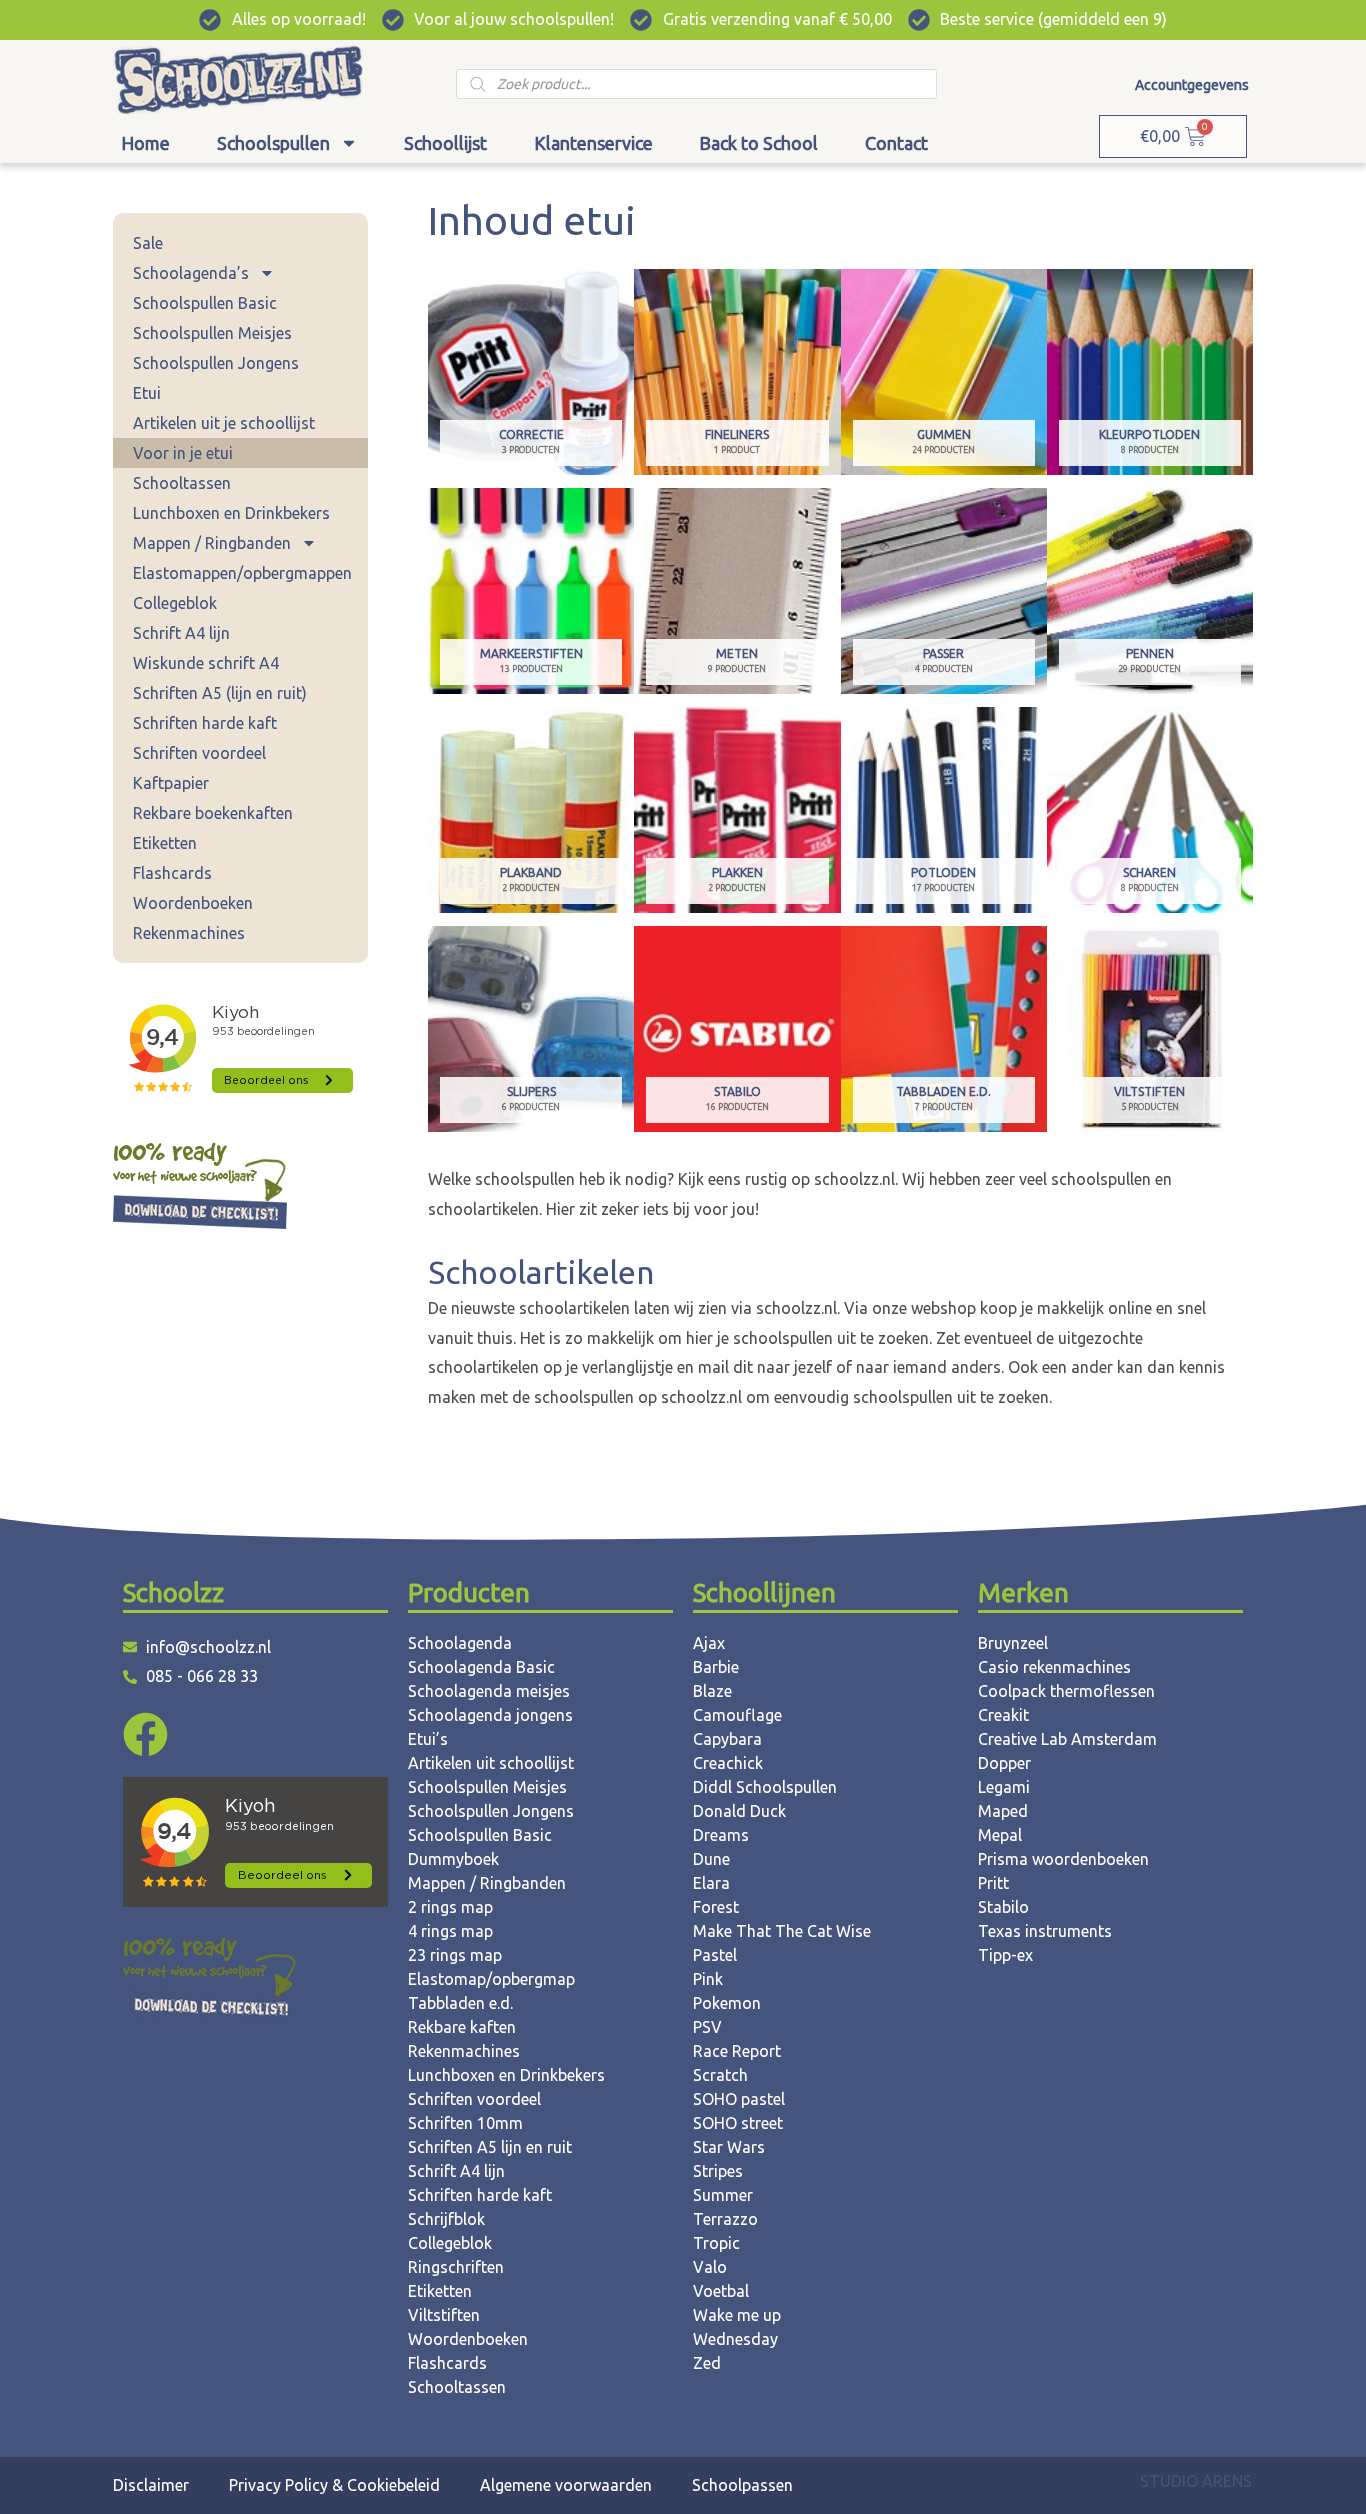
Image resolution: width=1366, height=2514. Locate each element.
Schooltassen (182, 483)
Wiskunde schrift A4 (206, 663)
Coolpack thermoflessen (1066, 1691)
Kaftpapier (171, 783)
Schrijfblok (446, 2219)
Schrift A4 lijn (181, 633)
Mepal (1000, 1835)
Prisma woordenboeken (1063, 1859)
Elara (711, 1883)
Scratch (720, 2075)
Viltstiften (444, 2315)
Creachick (728, 1763)
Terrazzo (725, 2219)
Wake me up (737, 2315)
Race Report (737, 2051)
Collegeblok (175, 603)
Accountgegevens (1192, 85)
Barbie (716, 1667)
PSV (707, 2027)
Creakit (1003, 1715)
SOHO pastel (739, 2099)
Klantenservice (593, 143)
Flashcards (172, 873)
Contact (896, 143)
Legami (1004, 1787)
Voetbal (721, 2291)
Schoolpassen (742, 2485)
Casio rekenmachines (1054, 1667)
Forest (716, 1907)
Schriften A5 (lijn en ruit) (220, 693)
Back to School (758, 143)
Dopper (1004, 1763)
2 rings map (450, 1907)
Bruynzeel (1013, 1643)
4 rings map (450, 1931)
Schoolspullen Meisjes (212, 333)
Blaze (712, 1691)
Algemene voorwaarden (566, 2485)
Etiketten (165, 843)
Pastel (715, 1955)
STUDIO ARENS (1196, 2481)
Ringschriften (456, 2267)
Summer (723, 2195)
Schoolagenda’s (191, 273)
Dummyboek (453, 1859)
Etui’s (428, 1739)
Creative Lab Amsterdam (1067, 1739)
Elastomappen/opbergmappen (242, 573)
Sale (148, 243)
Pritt (993, 1883)
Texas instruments (1045, 1931)
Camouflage (737, 1715)
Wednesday (735, 2339)
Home (145, 143)
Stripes (718, 2171)
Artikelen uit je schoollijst (224, 423)
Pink (708, 1979)
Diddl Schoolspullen (765, 1787)
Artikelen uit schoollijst (491, 1763)
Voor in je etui (183, 453)
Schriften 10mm (465, 2123)
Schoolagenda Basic (481, 1667)
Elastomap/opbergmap (491, 1979)
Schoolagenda (460, 1643)
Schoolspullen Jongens (216, 363)
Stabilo (1003, 1907)
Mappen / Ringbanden (212, 543)
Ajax (709, 1643)
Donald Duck (739, 1811)
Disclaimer (151, 2485)
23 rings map (455, 1955)
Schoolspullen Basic (205, 303)
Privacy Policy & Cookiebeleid (334, 2485)
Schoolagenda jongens (490, 1715)
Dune (711, 1859)
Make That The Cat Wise (782, 1931)
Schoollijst (445, 143)
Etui (147, 393)
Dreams (721, 1835)
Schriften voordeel (199, 753)
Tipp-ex (1005, 1955)
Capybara (727, 1739)
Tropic (716, 2243)
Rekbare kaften (462, 2027)
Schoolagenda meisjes (489, 1691)
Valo (710, 2267)
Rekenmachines (189, 933)
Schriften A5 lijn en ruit (490, 2147)
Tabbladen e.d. (460, 2003)
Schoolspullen (273, 143)
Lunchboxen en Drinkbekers (231, 513)
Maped (1003, 1811)
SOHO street (738, 2123)
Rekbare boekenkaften (213, 813)
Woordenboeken (193, 903)
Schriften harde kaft (205, 723)
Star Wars (729, 2147)
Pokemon (727, 2003)
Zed (707, 2363)
